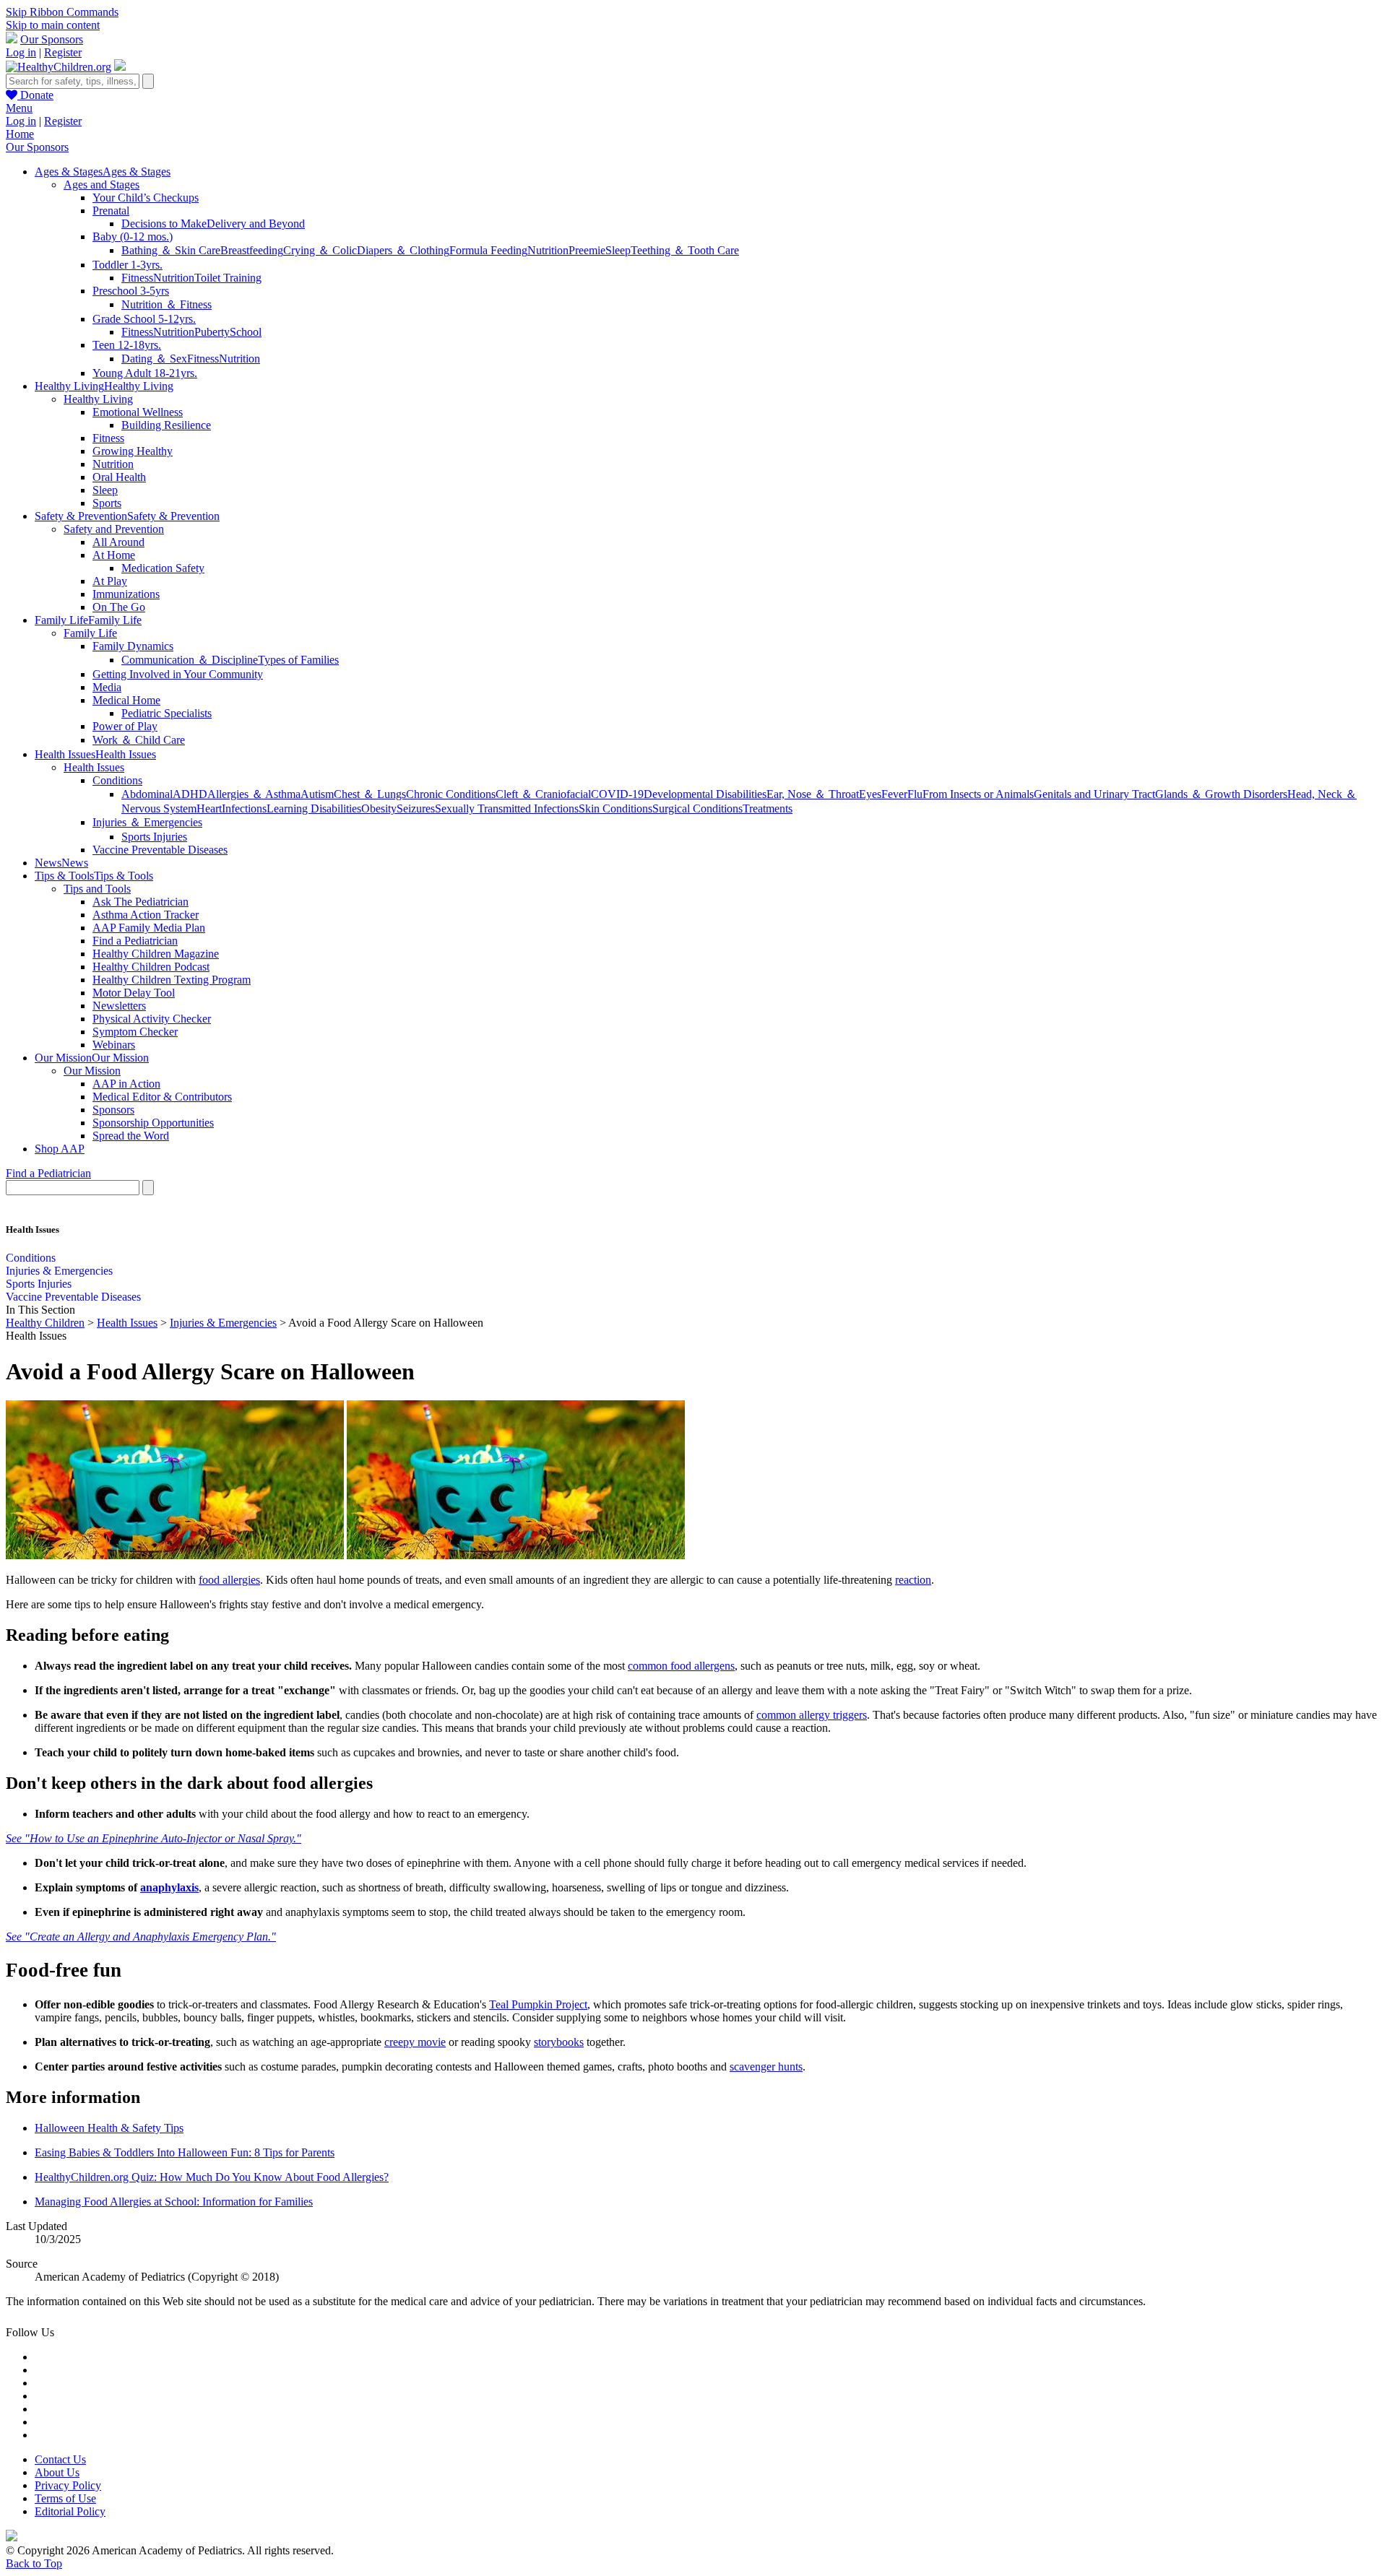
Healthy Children (45, 1323)
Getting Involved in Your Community (178, 674)
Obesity (379, 808)
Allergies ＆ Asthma (254, 794)
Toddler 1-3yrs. (128, 265)
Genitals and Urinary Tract (1094, 794)
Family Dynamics (133, 646)
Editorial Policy (70, 2511)
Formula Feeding (488, 250)
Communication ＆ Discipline (190, 660)
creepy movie (415, 2042)
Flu (915, 794)
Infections (244, 808)
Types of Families (298, 660)
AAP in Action (126, 1084)
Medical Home (126, 700)
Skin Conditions (615, 808)
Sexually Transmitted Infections (507, 808)
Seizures (416, 808)
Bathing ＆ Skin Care (171, 250)
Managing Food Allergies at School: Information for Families (174, 2202)
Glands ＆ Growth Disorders (1221, 794)
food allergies (229, 1580)
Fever (894, 794)
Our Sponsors (52, 39)
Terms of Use (65, 2498)
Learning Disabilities (314, 808)
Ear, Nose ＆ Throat (813, 794)
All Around (118, 542)
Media (107, 687)
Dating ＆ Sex (154, 359)
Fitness (137, 278)
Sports (107, 503)
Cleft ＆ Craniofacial (543, 794)
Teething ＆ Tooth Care (685, 250)
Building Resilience (166, 425)
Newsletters (119, 1006)
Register (63, 52)
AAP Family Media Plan (149, 928)
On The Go (119, 607)
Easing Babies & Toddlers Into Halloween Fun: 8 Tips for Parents (185, 2152)
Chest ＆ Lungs (370, 794)
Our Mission (92, 1071)
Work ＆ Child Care (139, 740)
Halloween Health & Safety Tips (109, 2128)
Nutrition (548, 250)
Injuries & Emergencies (59, 1271)
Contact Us (60, 2459)
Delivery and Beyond (256, 224)
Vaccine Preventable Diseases (160, 850)
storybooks (559, 2042)
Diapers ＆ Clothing (403, 250)
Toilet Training (228, 278)
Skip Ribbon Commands (62, 12)
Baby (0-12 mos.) (133, 237)
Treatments (768, 808)
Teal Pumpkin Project (538, 2004)
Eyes (870, 794)
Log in (21, 52)
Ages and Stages (101, 185)
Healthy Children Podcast (151, 967)
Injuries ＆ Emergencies (147, 822)
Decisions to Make (164, 224)
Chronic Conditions (451, 794)
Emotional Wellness (138, 412)
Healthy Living (98, 399)
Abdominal (147, 794)
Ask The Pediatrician (141, 902)
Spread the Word (131, 1136)
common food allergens (681, 1666)
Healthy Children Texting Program (172, 980)
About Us (57, 2472)
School (246, 332)
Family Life (90, 633)
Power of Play (125, 726)
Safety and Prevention (114, 529)
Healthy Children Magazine (156, 954)
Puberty (212, 332)
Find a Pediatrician (135, 941)
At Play (110, 581)
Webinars (114, 1045)
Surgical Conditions (697, 808)
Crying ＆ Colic (320, 250)
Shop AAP (60, 1149)
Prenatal (111, 211)
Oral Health (119, 477)
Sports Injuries (154, 837)
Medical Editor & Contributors (162, 1097)
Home (20, 134)
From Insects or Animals (978, 794)
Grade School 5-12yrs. (144, 319)
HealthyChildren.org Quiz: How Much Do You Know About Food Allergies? (212, 2177)
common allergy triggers (812, 1715)
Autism (317, 794)
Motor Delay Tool (134, 993)
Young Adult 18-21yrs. (145, 373)
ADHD (190, 794)
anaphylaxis (169, 1887)
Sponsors (113, 1110)
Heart (209, 808)
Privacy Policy (68, 2485)
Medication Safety (163, 568)
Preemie (587, 250)
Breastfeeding (252, 250)
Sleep (618, 250)
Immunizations (126, 594)
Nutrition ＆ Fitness (167, 304)
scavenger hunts (766, 2067)
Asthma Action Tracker (146, 915)
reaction (913, 1580)
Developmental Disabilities (705, 794)
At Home (114, 555)
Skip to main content (53, 25)
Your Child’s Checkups (146, 198)
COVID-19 (617, 794)
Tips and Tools (97, 889)
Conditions (117, 780)
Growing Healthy (133, 451)
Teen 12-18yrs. (127, 345)
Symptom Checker (135, 1032)
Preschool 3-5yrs (131, 291)
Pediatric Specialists (167, 713)
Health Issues (94, 767)
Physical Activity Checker (152, 1019)
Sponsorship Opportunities (153, 1123)
